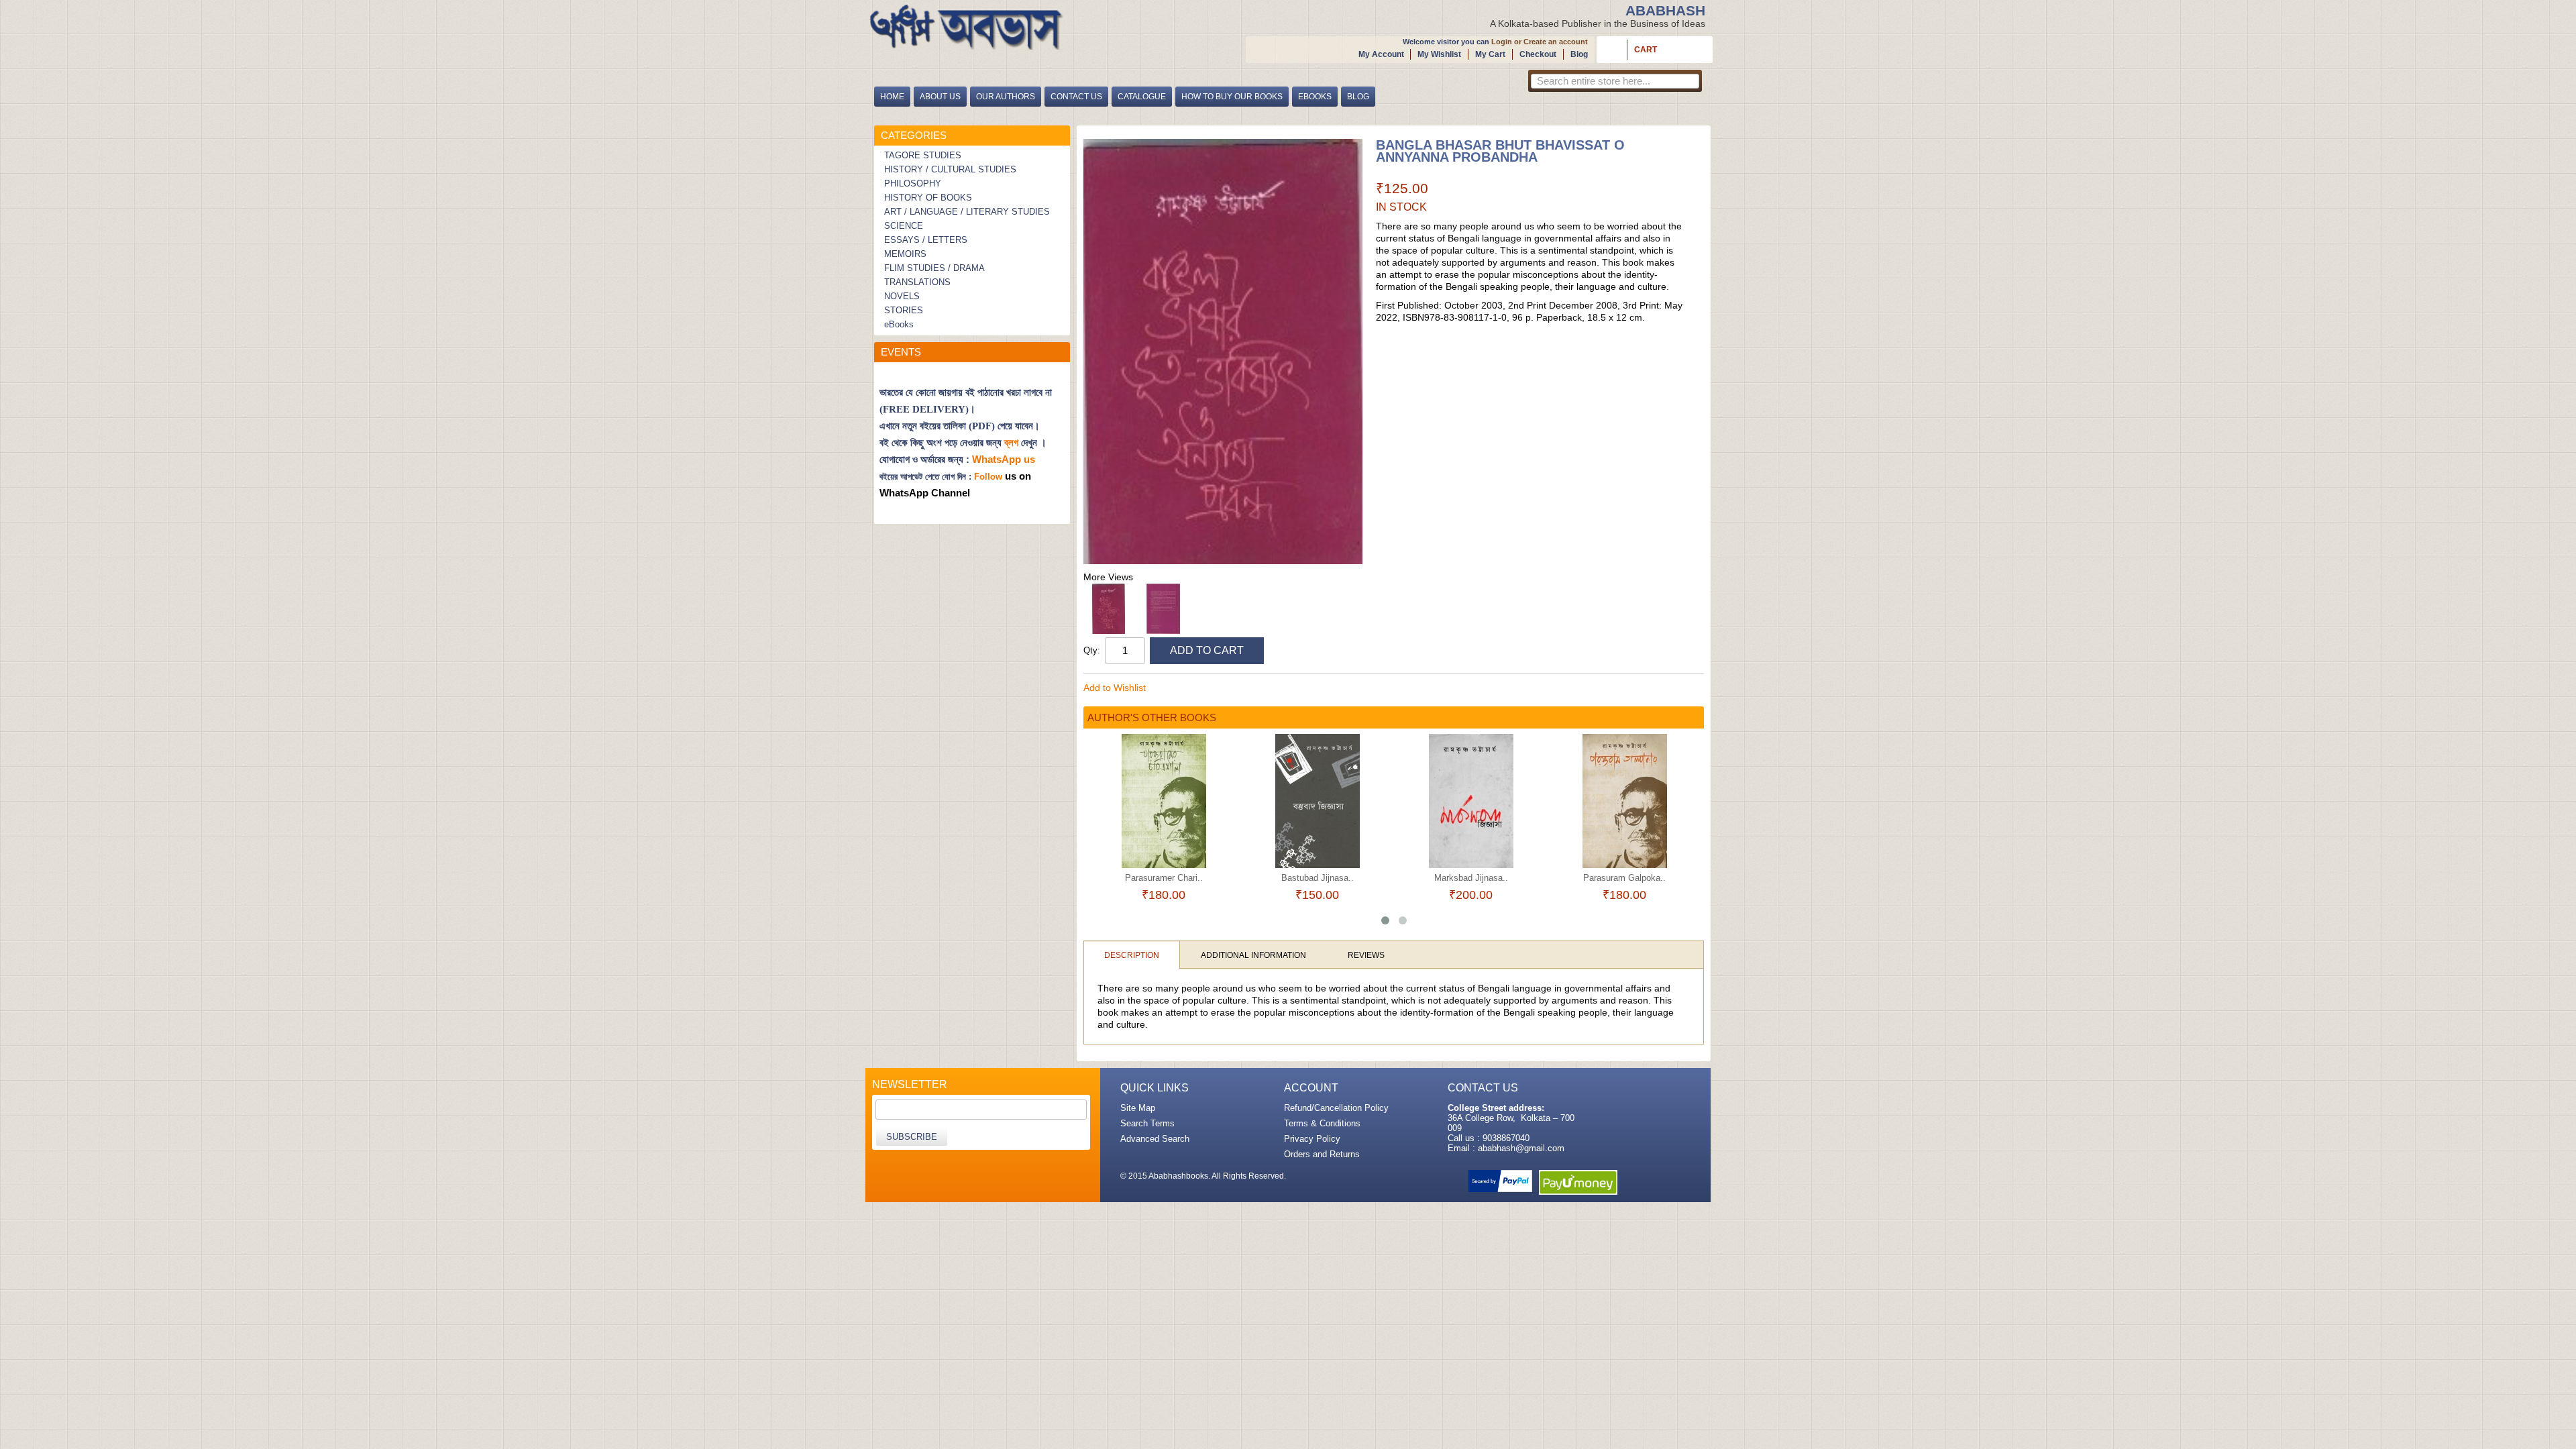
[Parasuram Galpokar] (1471, 801)
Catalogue (1142, 97)
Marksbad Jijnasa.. (1318, 878)
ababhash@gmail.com (1521, 1148)
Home (892, 97)
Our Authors (1006, 97)
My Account (1381, 54)
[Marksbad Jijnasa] (1317, 801)
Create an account (1556, 42)
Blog (1579, 54)
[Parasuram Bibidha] (1624, 801)
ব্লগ (1011, 443)
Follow (988, 477)
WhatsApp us (1005, 459)
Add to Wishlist (1115, 688)
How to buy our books (1232, 97)
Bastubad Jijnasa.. (1164, 878)
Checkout (1538, 54)
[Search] (1688, 83)
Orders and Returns (1322, 1154)
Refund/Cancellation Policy (1336, 1108)
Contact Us (1076, 97)
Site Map (1138, 1108)
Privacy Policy (1312, 1139)
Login (1502, 42)
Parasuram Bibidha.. (1625, 878)
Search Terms (1147, 1123)
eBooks (1315, 97)
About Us (940, 97)
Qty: (1092, 650)
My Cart (1490, 54)
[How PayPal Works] (1500, 1181)
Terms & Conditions (1322, 1123)
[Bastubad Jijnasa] (1164, 801)
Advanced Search (1155, 1139)
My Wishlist (1439, 54)
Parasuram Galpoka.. (1471, 878)
